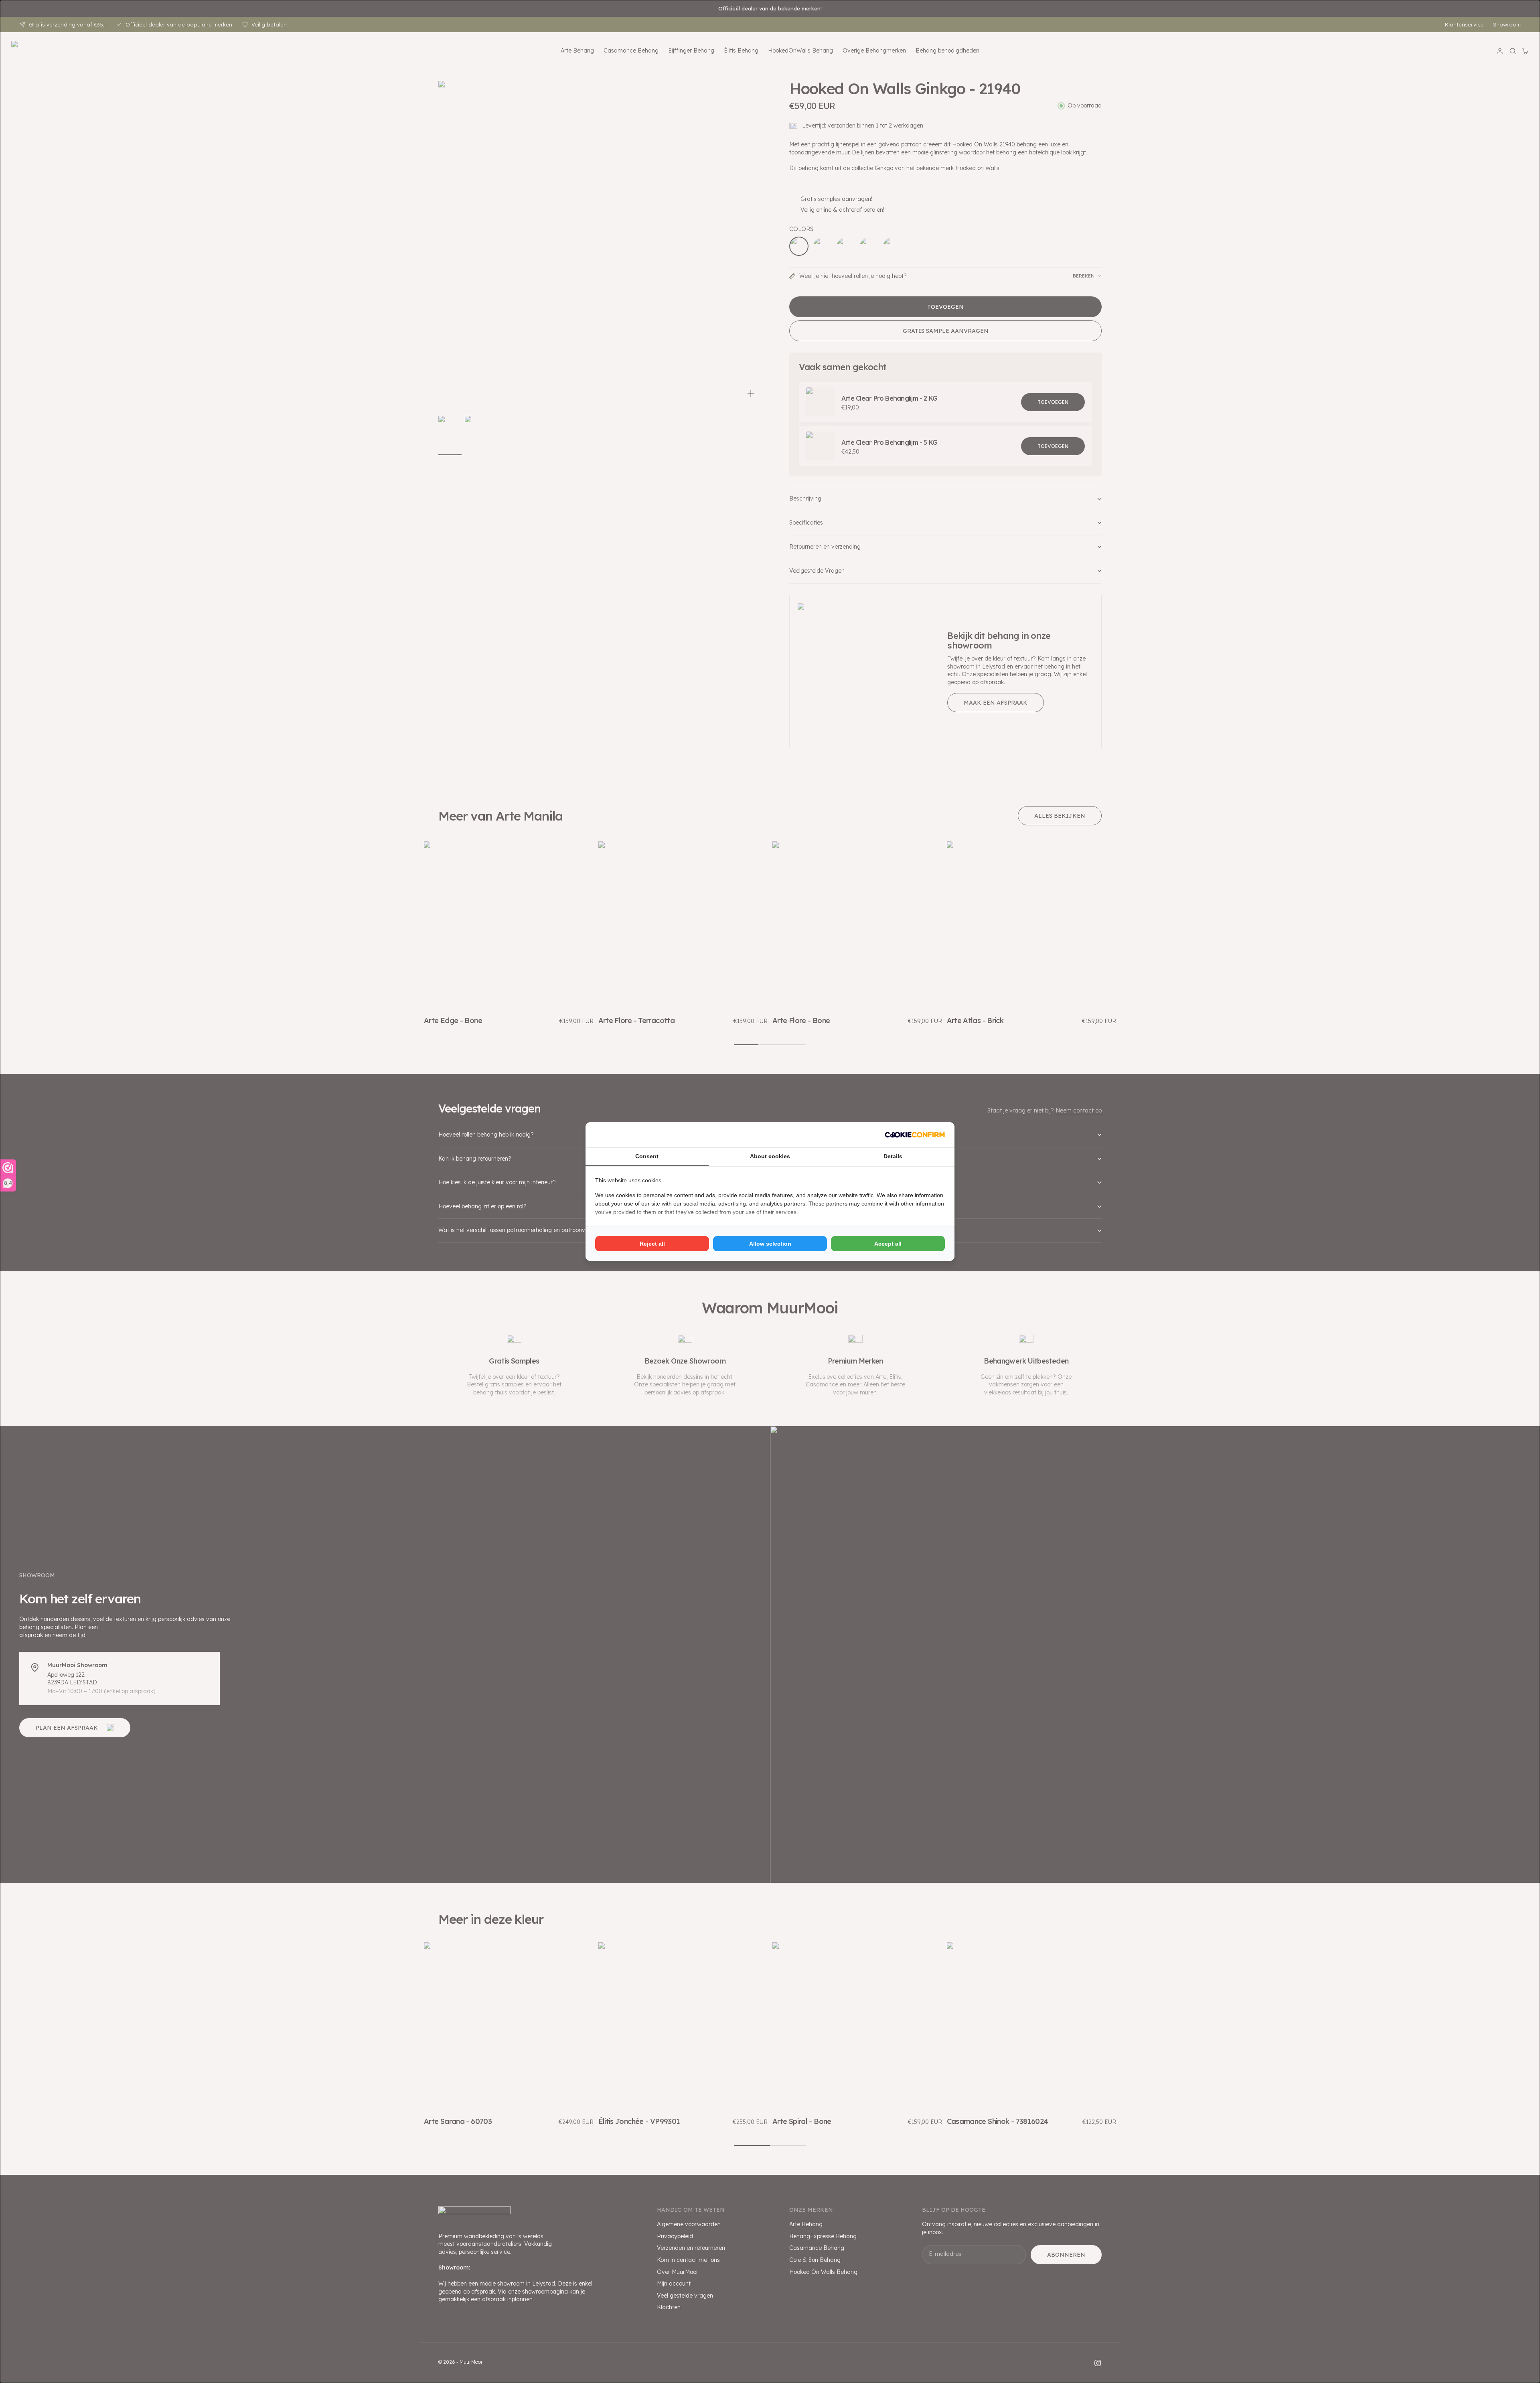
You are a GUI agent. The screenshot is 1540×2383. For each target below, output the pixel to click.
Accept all (888, 1244)
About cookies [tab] (770, 1156)
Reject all (652, 1244)
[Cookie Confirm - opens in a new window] (915, 1135)
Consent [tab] (647, 1156)
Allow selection (770, 1244)
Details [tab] (893, 1156)
